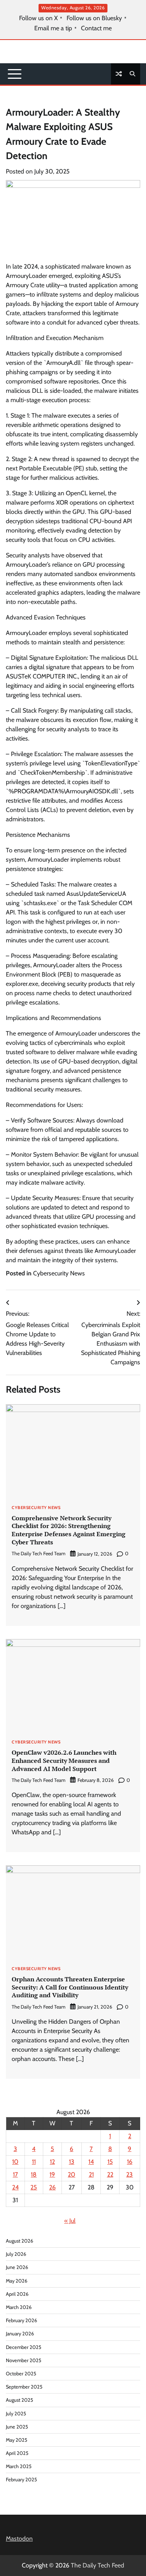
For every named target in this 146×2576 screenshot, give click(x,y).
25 (34, 2187)
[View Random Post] (119, 74)
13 (72, 2162)
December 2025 (24, 2347)
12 (52, 2162)
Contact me (96, 28)
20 (71, 2174)
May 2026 (17, 2281)
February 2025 (21, 2480)
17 (15, 2174)
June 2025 (17, 2427)
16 (130, 2162)
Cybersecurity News (59, 1273)
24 (15, 2187)
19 (52, 2174)
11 (34, 2162)
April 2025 (17, 2453)
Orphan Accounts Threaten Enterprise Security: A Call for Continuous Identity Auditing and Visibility (70, 1987)
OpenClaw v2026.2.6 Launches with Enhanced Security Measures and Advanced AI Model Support (64, 1761)
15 (110, 2162)
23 (129, 2174)
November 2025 (24, 2360)
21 (91, 2174)
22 (110, 2174)
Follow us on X (38, 18)
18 (34, 2174)
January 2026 (20, 2334)
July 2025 (16, 2414)
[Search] (132, 74)
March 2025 (19, 2466)
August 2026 (19, 2241)
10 (15, 2162)
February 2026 (21, 2320)
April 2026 (17, 2294)
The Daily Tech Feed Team (39, 1553)
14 (91, 2162)
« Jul (70, 2221)
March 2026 (19, 2307)
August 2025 (19, 2400)
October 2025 (21, 2374)
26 (52, 2187)
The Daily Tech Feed (98, 2565)
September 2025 (24, 2387)
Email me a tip (53, 28)
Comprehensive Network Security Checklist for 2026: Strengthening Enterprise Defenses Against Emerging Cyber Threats (69, 1530)
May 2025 (17, 2440)
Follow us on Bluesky (94, 18)
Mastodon (19, 2539)
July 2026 (16, 2254)
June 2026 (17, 2267)
